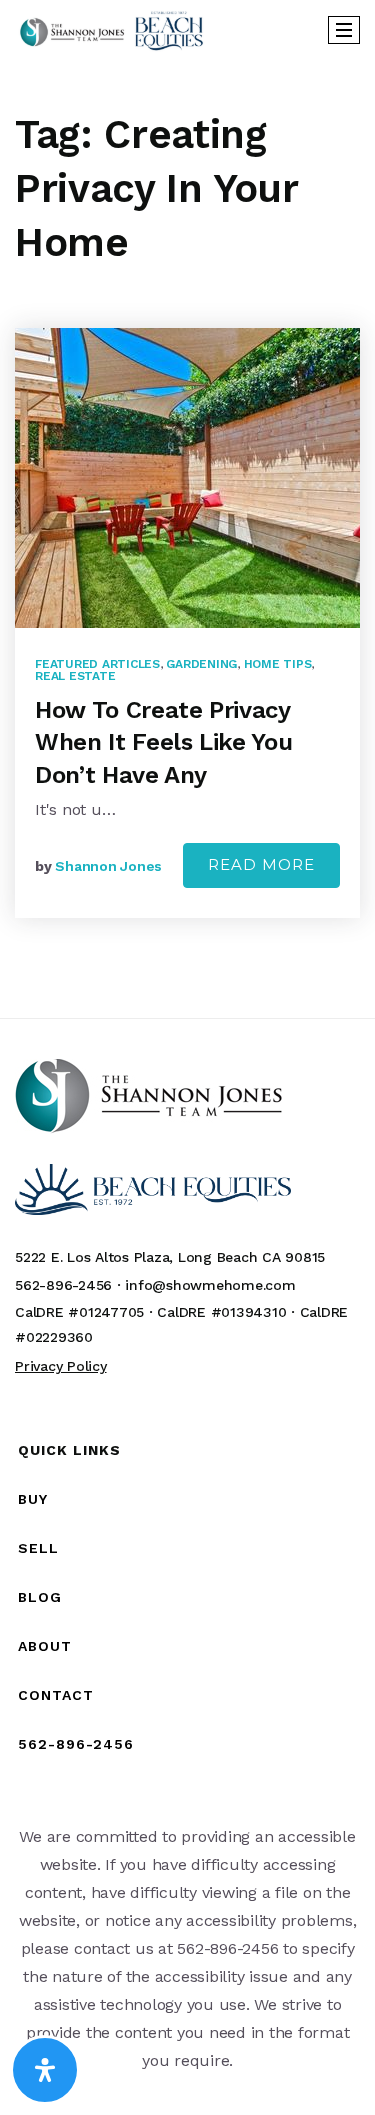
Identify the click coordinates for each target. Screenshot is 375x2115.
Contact (56, 1695)
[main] (187, 539)
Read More (261, 864)
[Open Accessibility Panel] (45, 2070)
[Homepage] (111, 30)
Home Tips (278, 664)
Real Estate (75, 676)
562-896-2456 (76, 1744)
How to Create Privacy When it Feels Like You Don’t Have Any (163, 742)
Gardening (201, 664)
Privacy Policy (61, 1366)
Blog (40, 1597)
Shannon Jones (108, 866)
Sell (38, 1548)
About (45, 1646)
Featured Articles (97, 664)
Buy (33, 1499)
